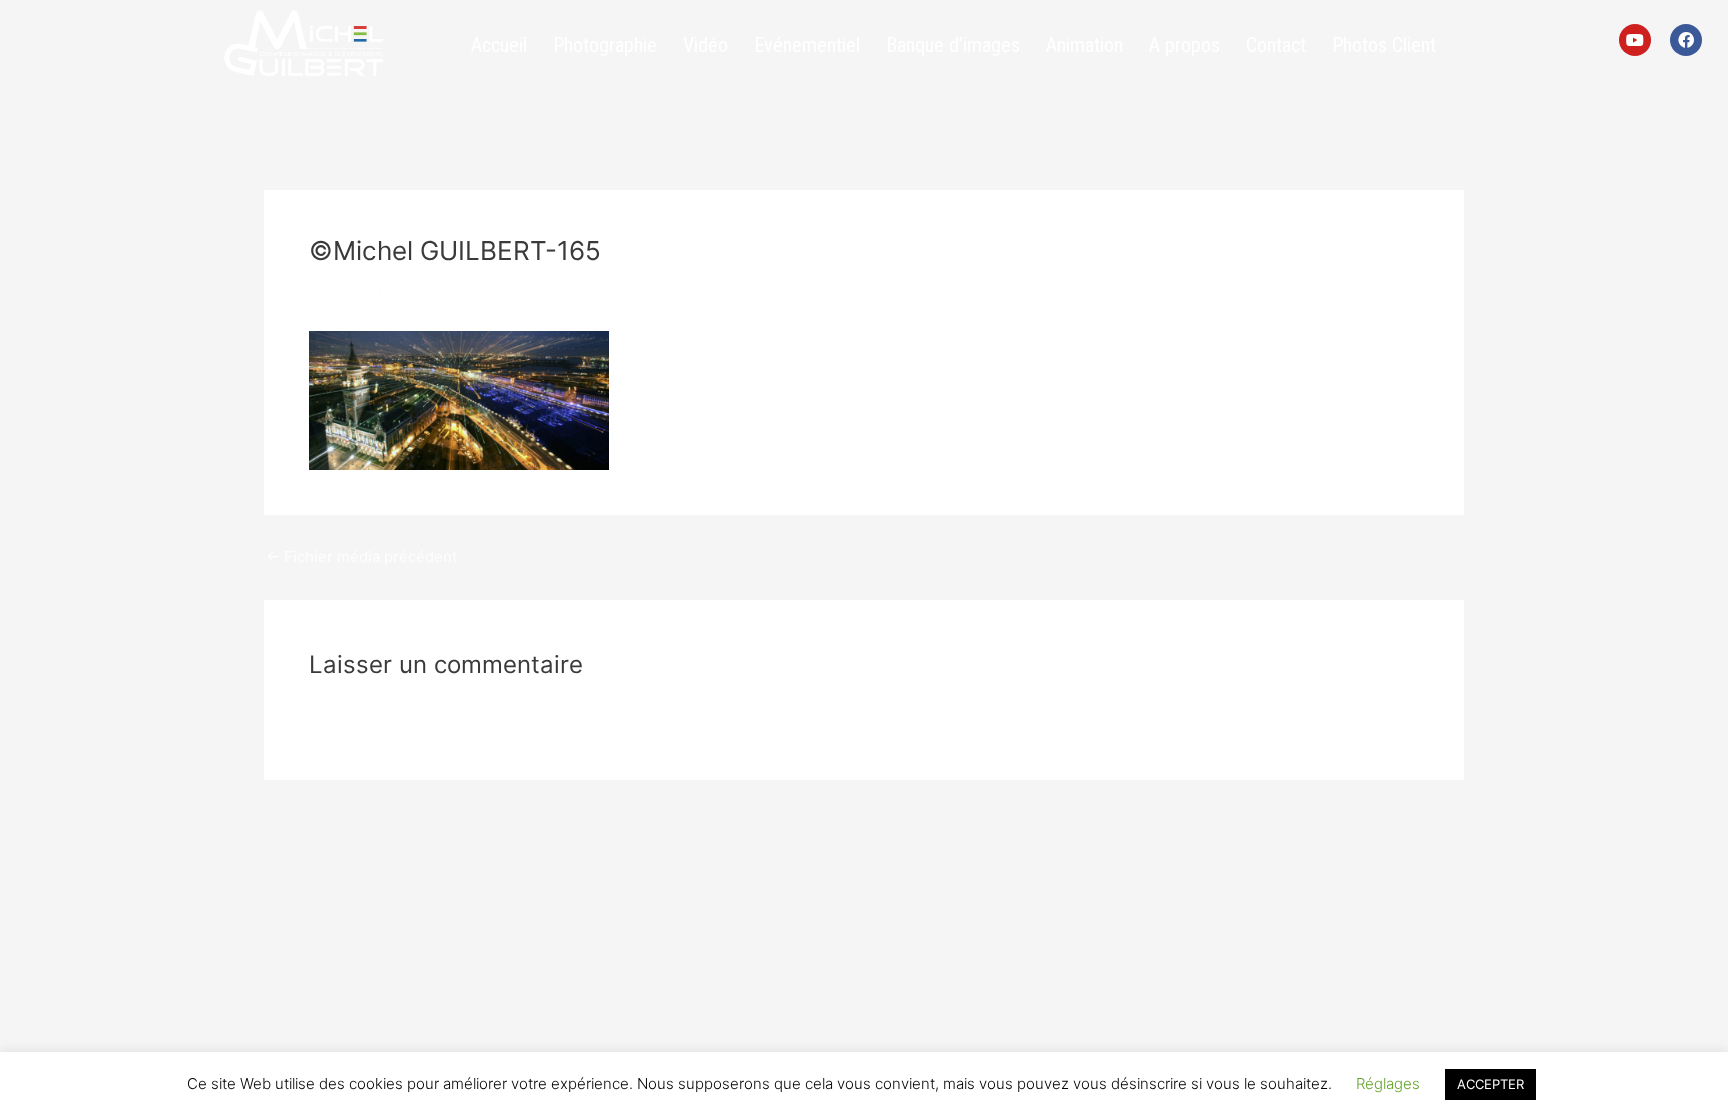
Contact (1276, 45)
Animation (1084, 45)
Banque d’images (953, 45)
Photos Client (1384, 45)
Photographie (605, 45)
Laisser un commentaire (394, 289)
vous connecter (450, 695)
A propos (1184, 45)
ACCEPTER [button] (1490, 1084)
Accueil (499, 45)
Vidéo (705, 45)
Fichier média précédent (361, 556)
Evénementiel (807, 45)
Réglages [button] (1388, 1083)
